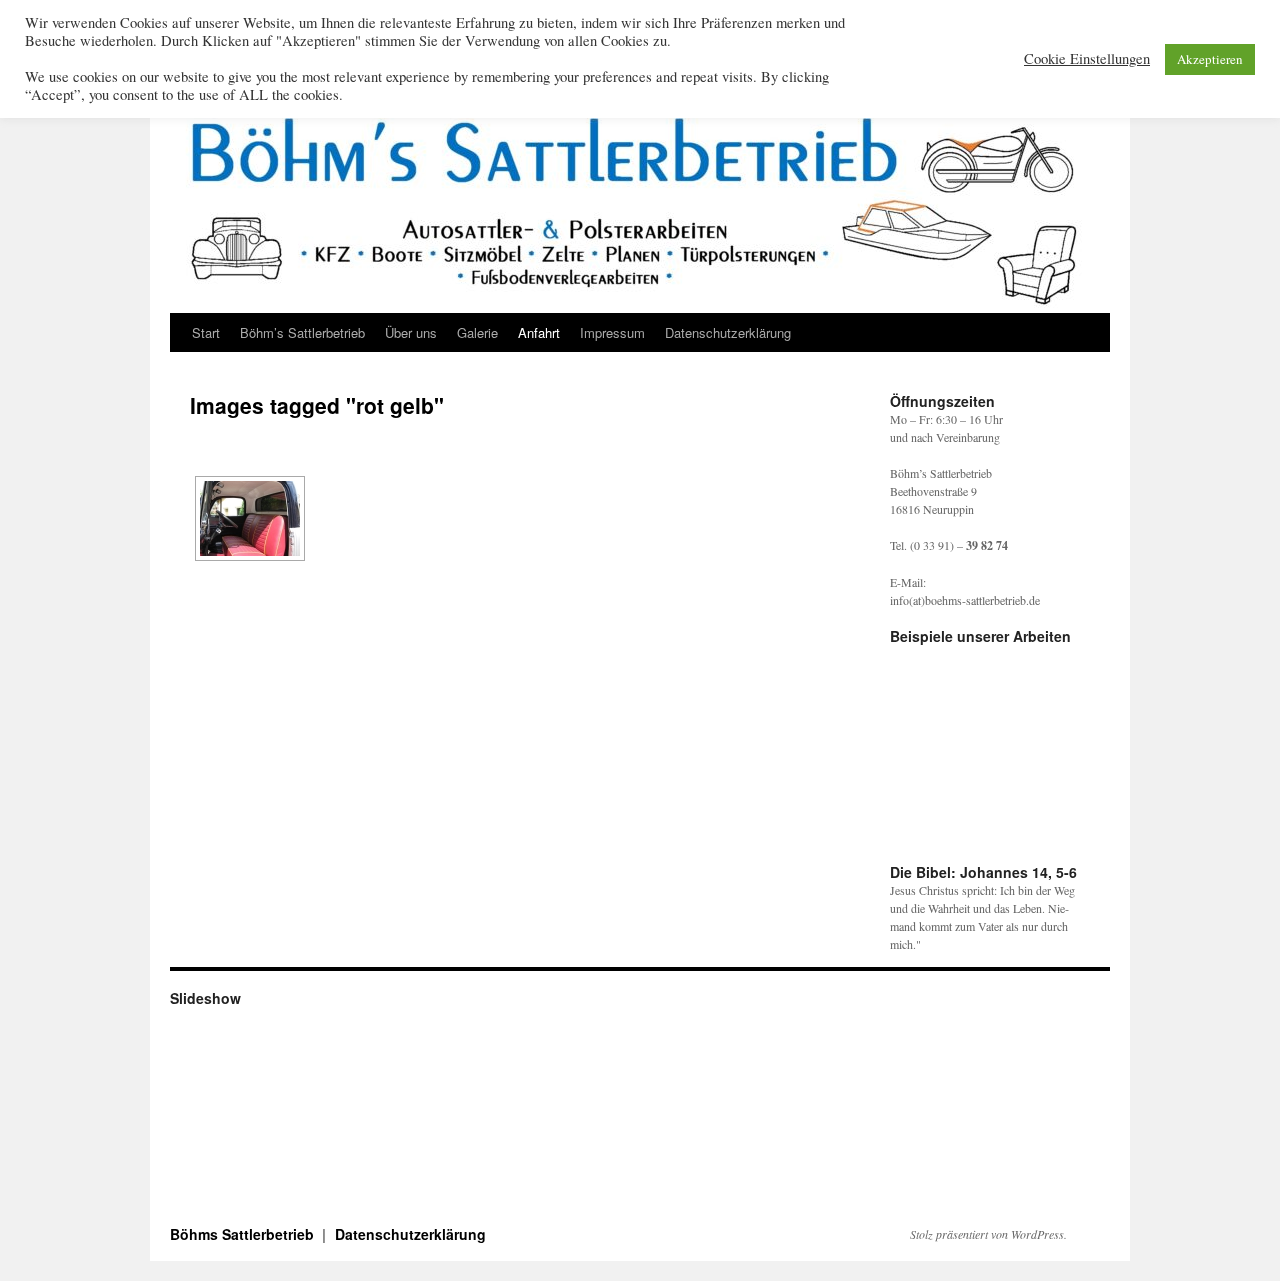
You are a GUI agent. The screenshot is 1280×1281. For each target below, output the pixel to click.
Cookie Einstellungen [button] (1087, 59)
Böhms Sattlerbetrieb (244, 1234)
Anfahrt (539, 332)
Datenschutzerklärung (728, 332)
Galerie (477, 332)
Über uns (411, 332)
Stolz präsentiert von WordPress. (988, 1234)
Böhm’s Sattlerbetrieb (302, 332)
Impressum (612, 332)
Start (206, 332)
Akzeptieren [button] (1210, 59)
